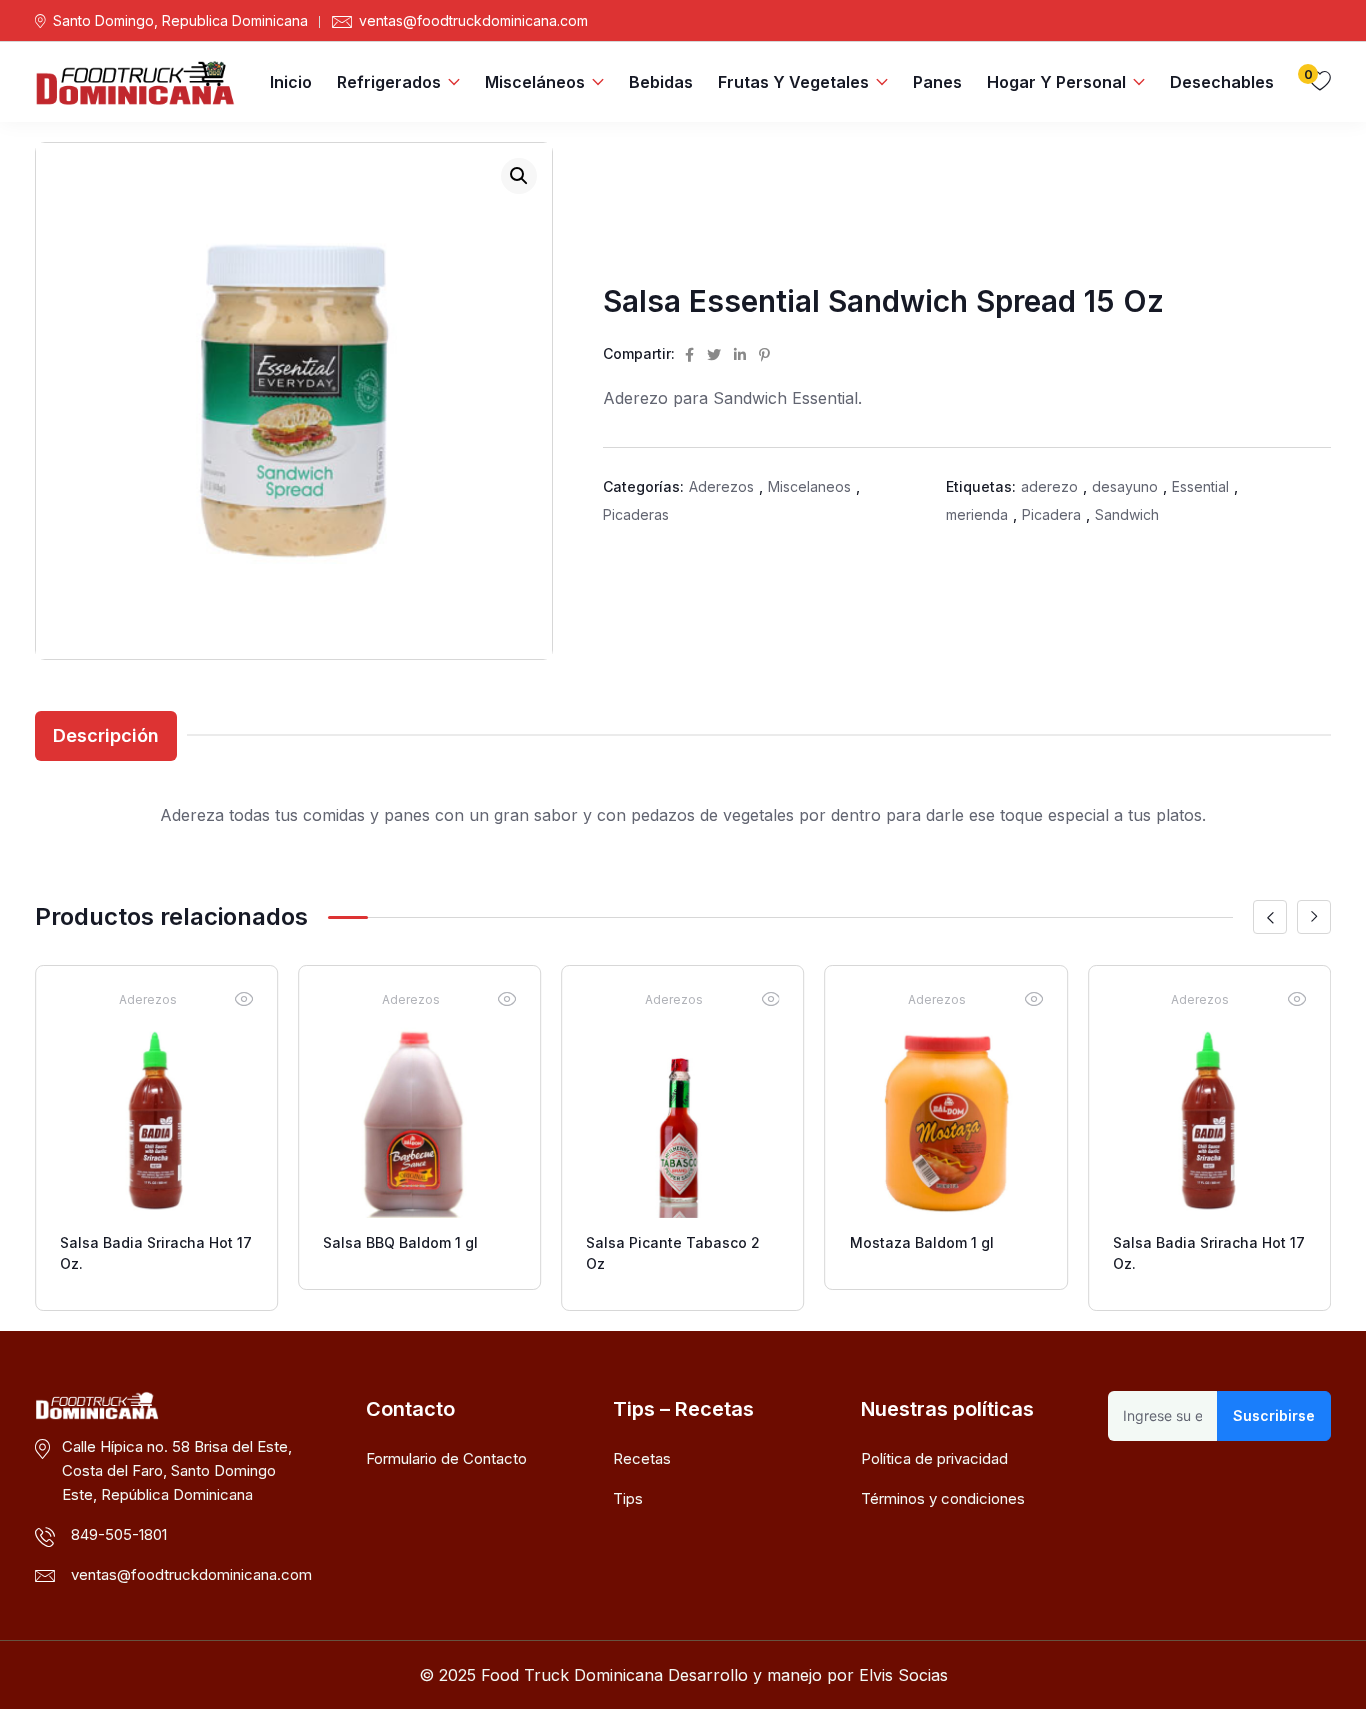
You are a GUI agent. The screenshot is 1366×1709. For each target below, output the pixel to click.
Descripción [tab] (106, 735)
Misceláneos (535, 82)
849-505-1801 (119, 1534)
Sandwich (1127, 514)
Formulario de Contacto (446, 1458)
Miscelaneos (809, 486)
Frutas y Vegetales (793, 82)
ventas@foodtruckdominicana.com (473, 21)
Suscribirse (1274, 1415)
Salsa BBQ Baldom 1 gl (400, 1242)
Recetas (642, 1458)
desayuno (1125, 486)
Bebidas (661, 82)
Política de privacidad (934, 1458)
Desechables (1222, 82)
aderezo (1049, 486)
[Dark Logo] (135, 81)
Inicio (291, 82)
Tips (628, 1498)
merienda (977, 514)
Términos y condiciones (943, 1498)
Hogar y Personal (1056, 82)
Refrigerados (389, 82)
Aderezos (721, 486)
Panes (937, 82)
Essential (1200, 486)
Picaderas (636, 514)
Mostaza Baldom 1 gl (922, 1242)
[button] (519, 176)
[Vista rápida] (244, 999)
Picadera (1051, 514)
